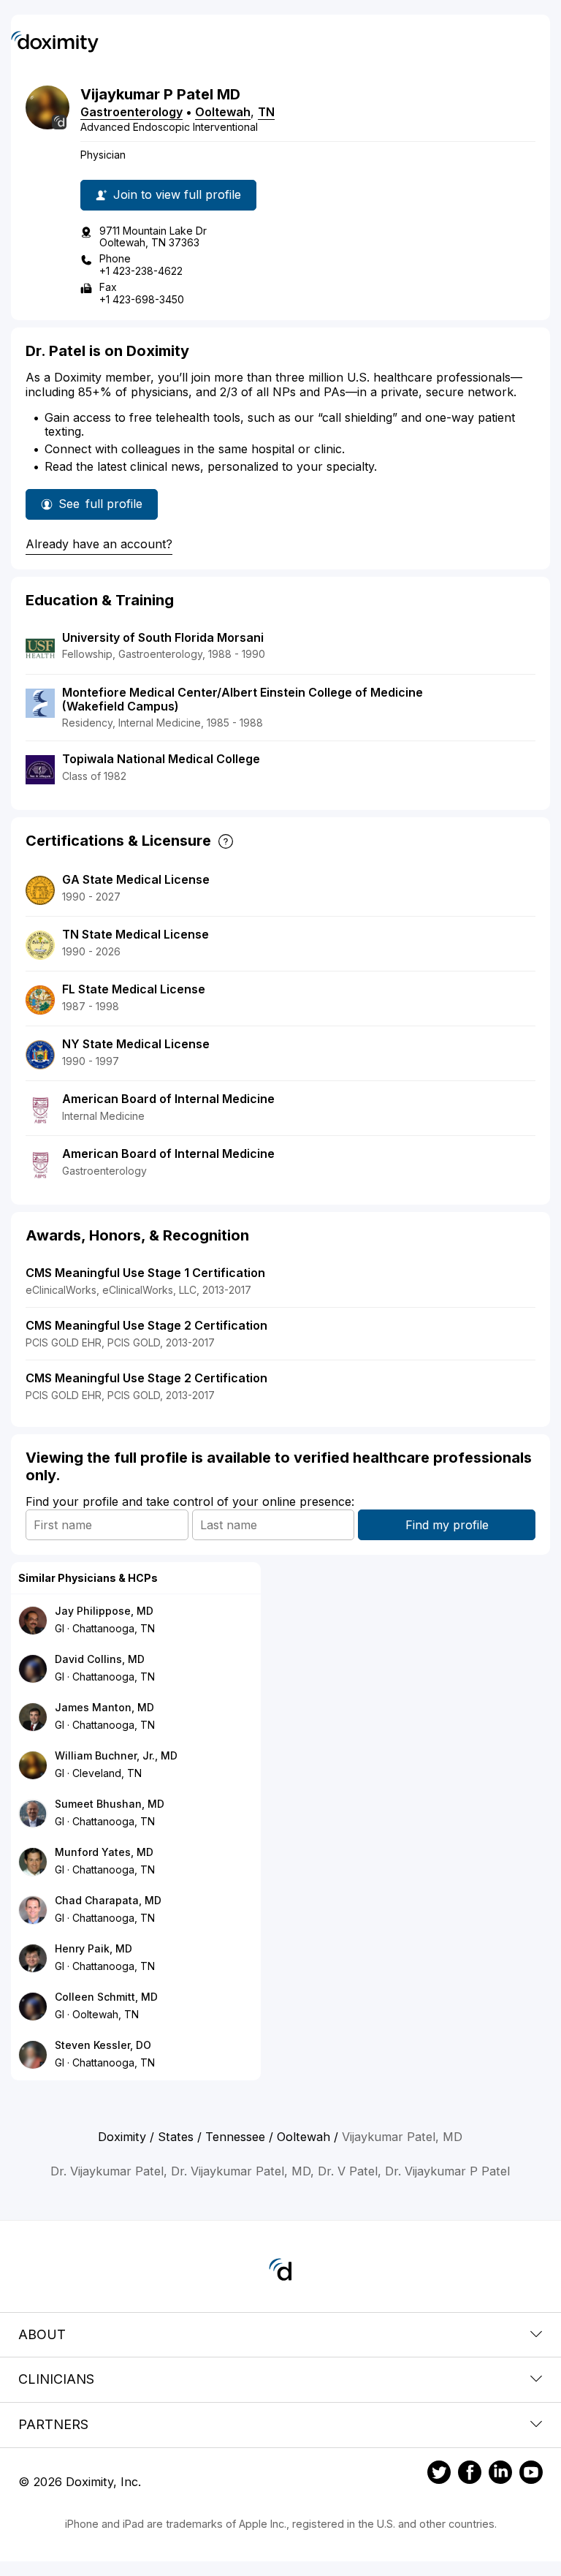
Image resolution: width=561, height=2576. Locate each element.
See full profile (100, 508)
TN (266, 112)
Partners (53, 2424)
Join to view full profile (177, 194)
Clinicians (56, 2379)
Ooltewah (223, 112)
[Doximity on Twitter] (439, 2474)
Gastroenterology (131, 112)
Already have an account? (99, 544)
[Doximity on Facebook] (470, 2474)
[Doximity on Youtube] (531, 2474)
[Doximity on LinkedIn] (500, 2474)
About (42, 2334)
